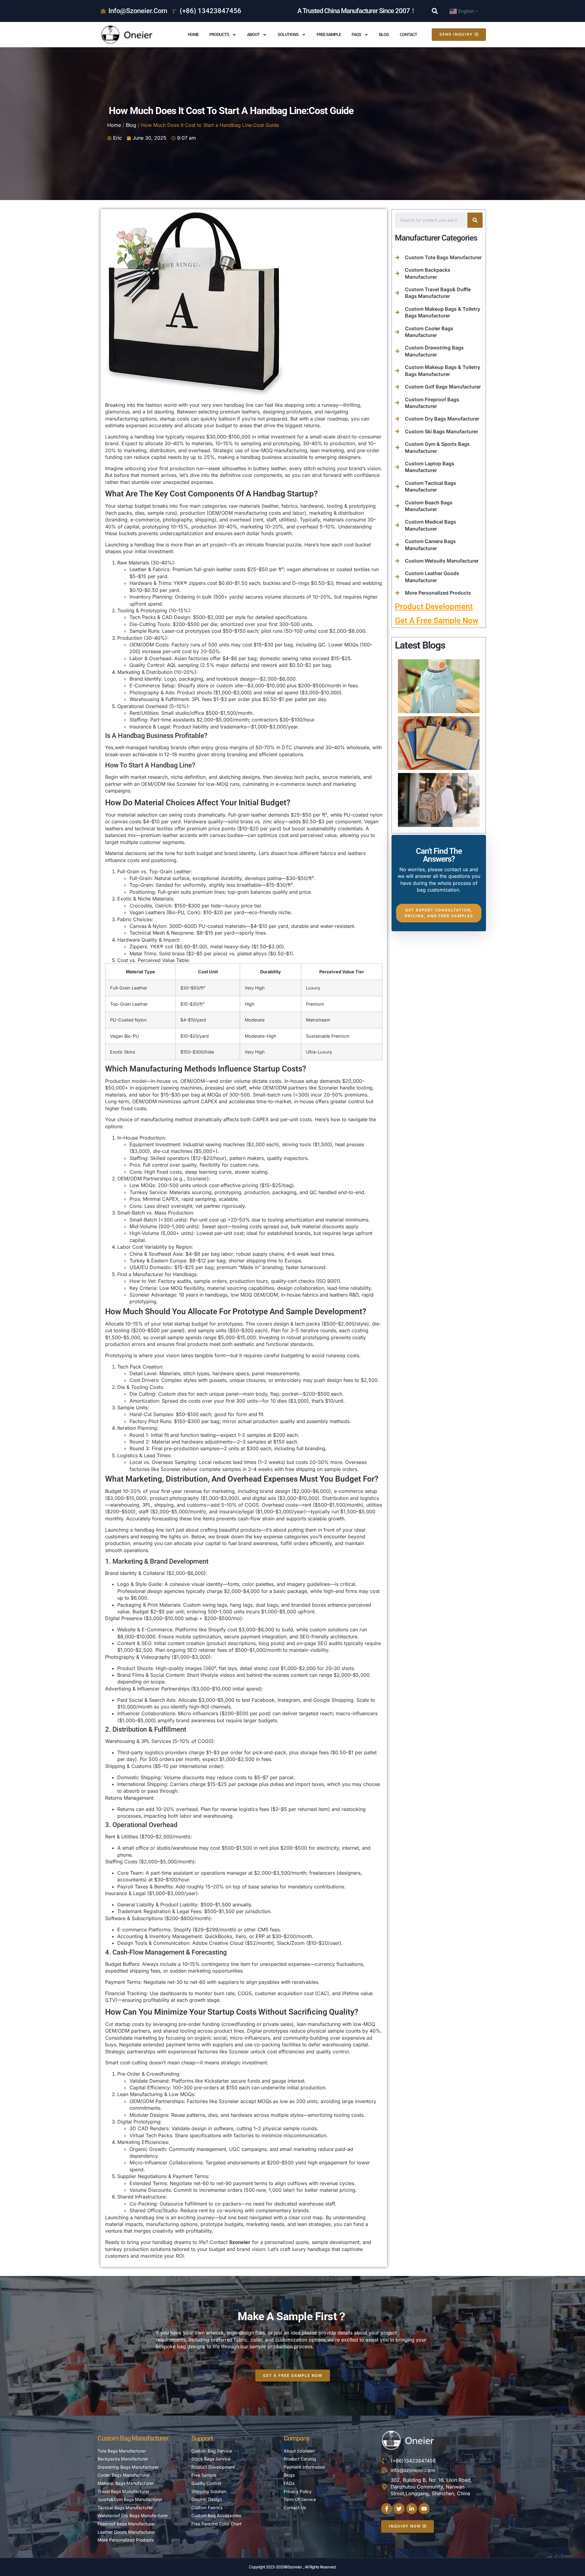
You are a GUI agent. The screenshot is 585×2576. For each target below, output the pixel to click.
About (253, 34)
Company (297, 2438)
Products (219, 34)
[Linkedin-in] (412, 2509)
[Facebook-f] (387, 2509)
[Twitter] (399, 2509)
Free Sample (329, 34)
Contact (408, 34)
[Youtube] (424, 2509)
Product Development (434, 606)
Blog (384, 34)
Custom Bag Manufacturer (133, 2438)
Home (193, 34)
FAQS (356, 34)
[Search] (475, 220)
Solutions (288, 34)
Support (202, 2438)
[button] (435, 11)
